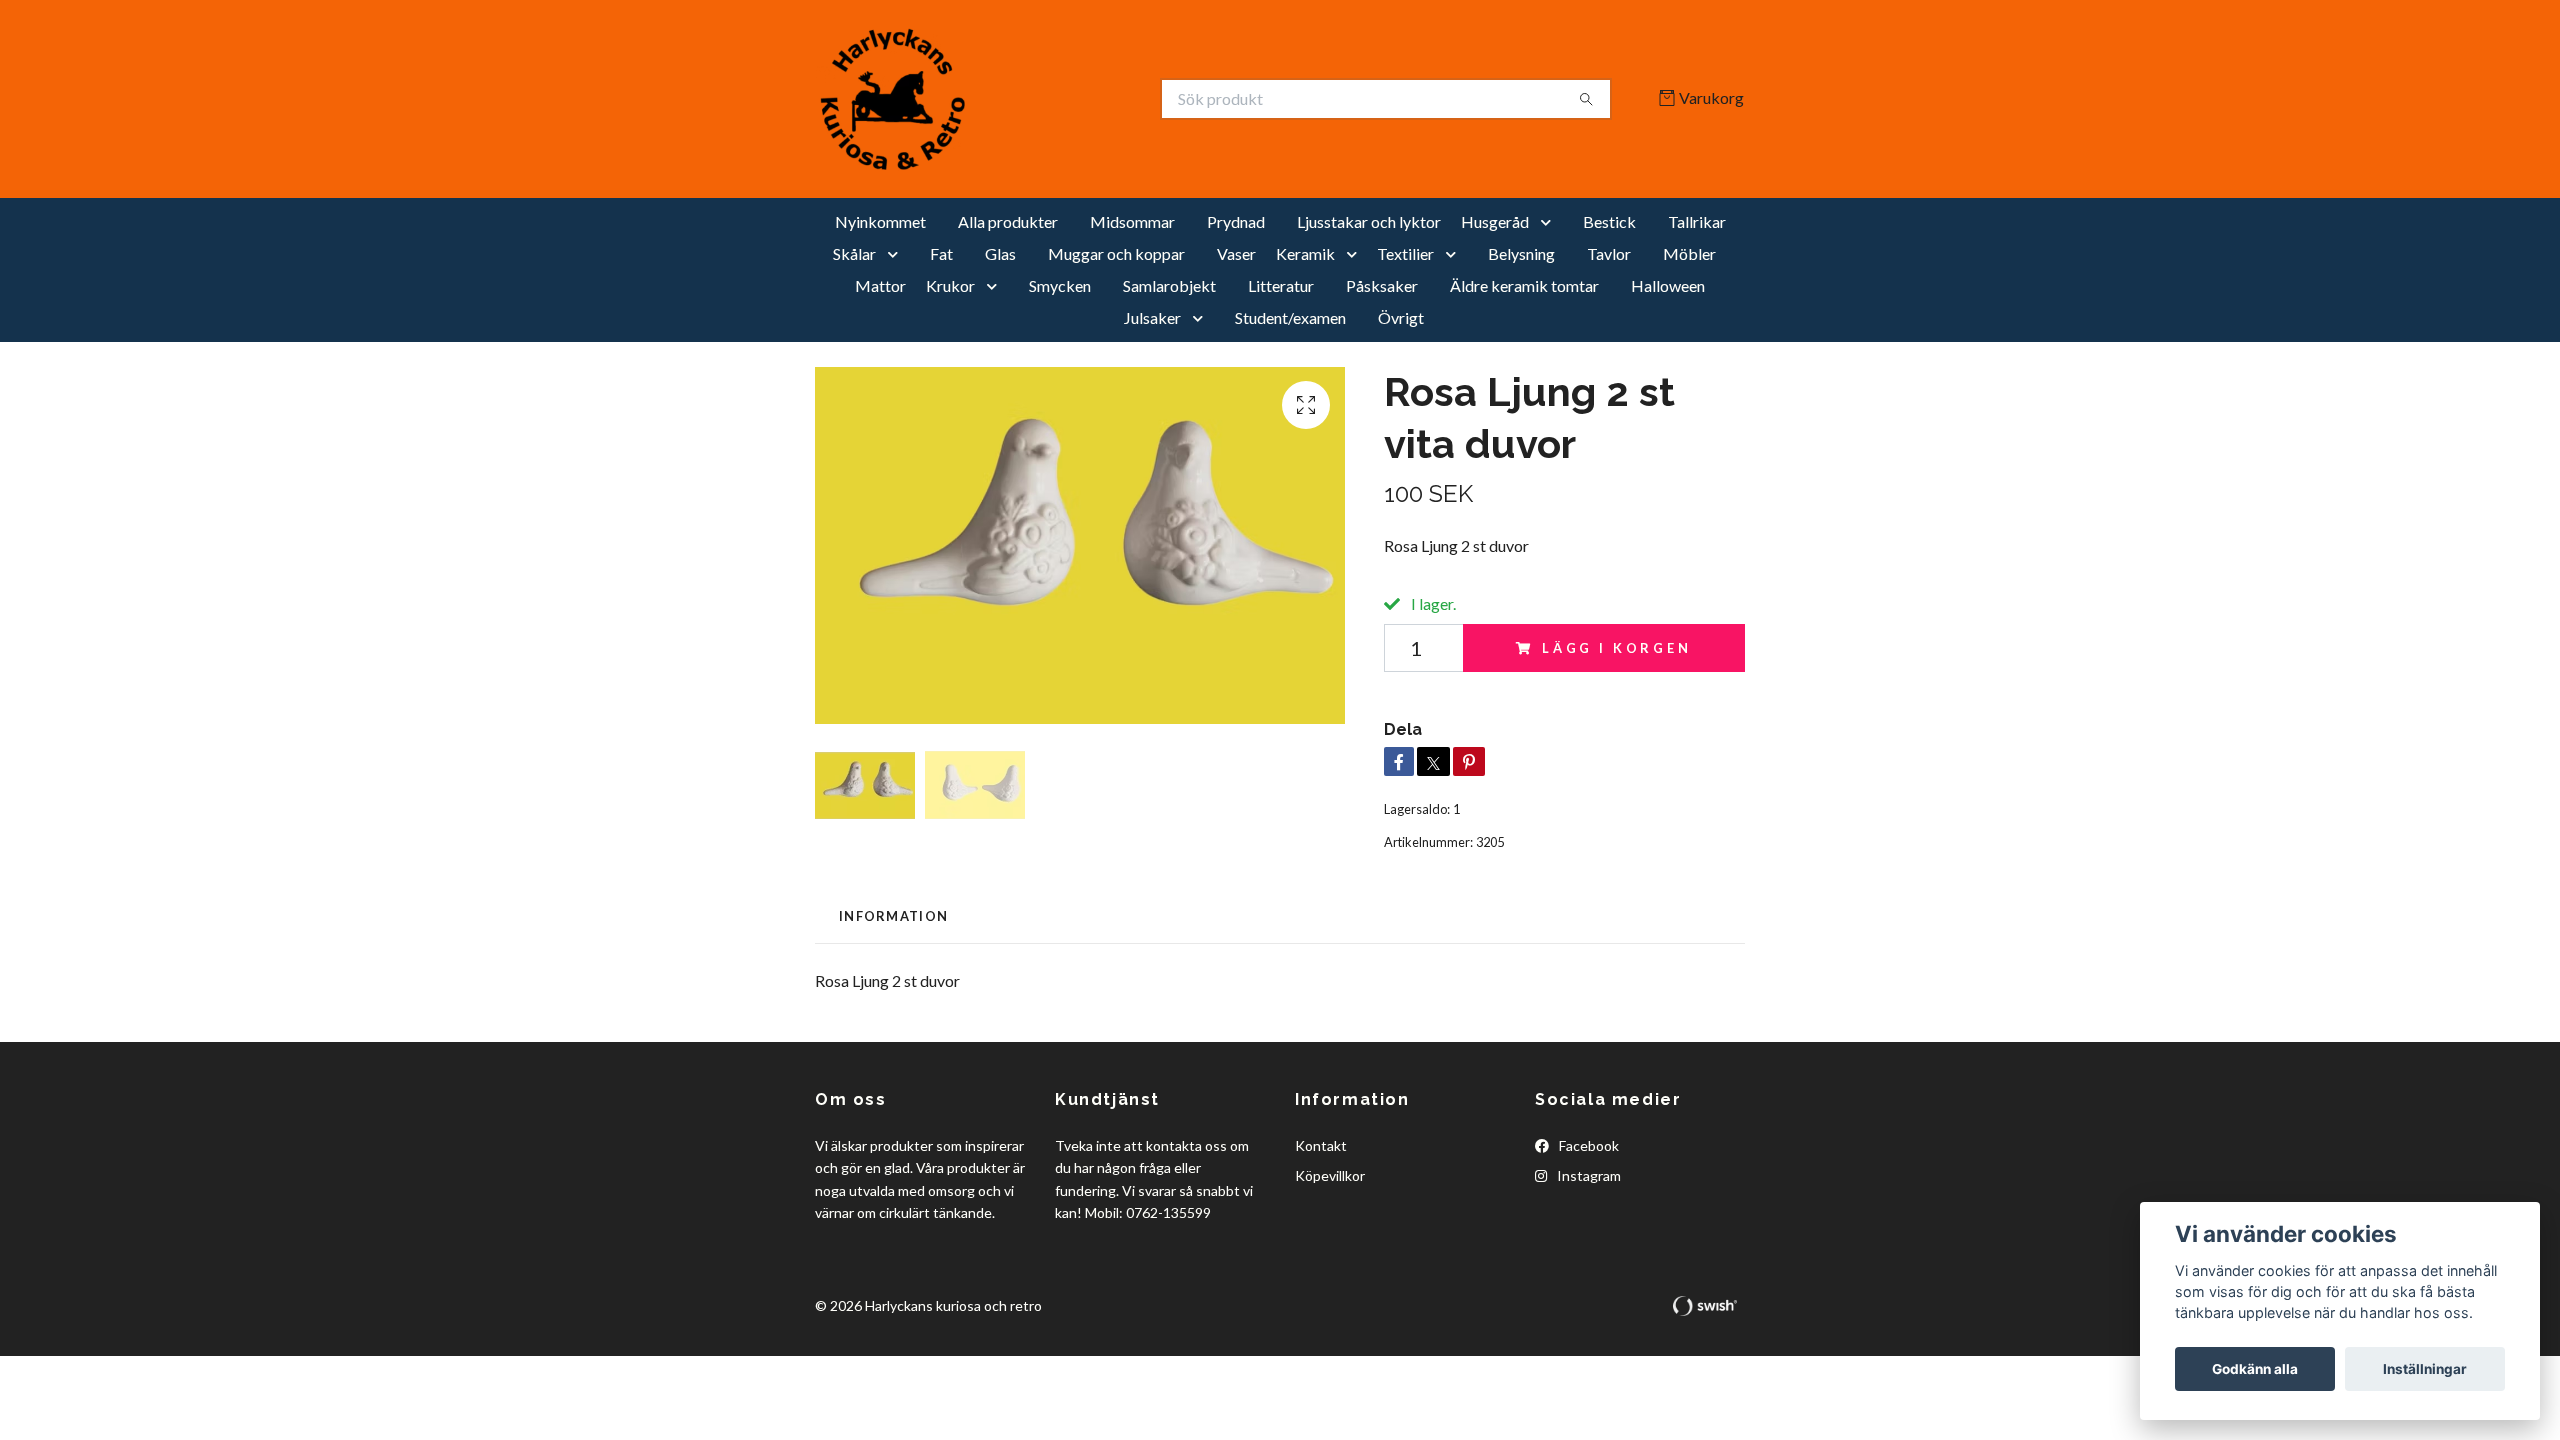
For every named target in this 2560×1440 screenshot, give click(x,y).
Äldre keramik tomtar (1524, 285)
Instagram (1587, 1175)
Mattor (880, 285)
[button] (1550, 222)
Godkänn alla (2255, 1369)
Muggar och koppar (1116, 253)
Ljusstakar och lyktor (1369, 221)
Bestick (1609, 221)
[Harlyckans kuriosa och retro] (1048, 99)
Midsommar (1132, 221)
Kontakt (1321, 1145)
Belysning (1521, 253)
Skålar (854, 253)
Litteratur (1281, 285)
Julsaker (1152, 317)
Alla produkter (1008, 221)
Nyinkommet (880, 221)
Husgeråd (1495, 221)
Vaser (1236, 253)
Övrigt (1401, 317)
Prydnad (1236, 221)
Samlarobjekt (1169, 285)
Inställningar (2425, 1369)
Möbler (1689, 253)
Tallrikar (1697, 221)
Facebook (1587, 1145)
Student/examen (1290, 317)
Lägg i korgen (1617, 648)
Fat (941, 253)
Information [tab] (893, 916)
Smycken (1060, 285)
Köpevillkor (1330, 1175)
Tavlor (1609, 253)
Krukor (950, 285)
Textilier (1405, 253)
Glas (1000, 253)
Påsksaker (1382, 285)
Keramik (1305, 253)
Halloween (1668, 285)
